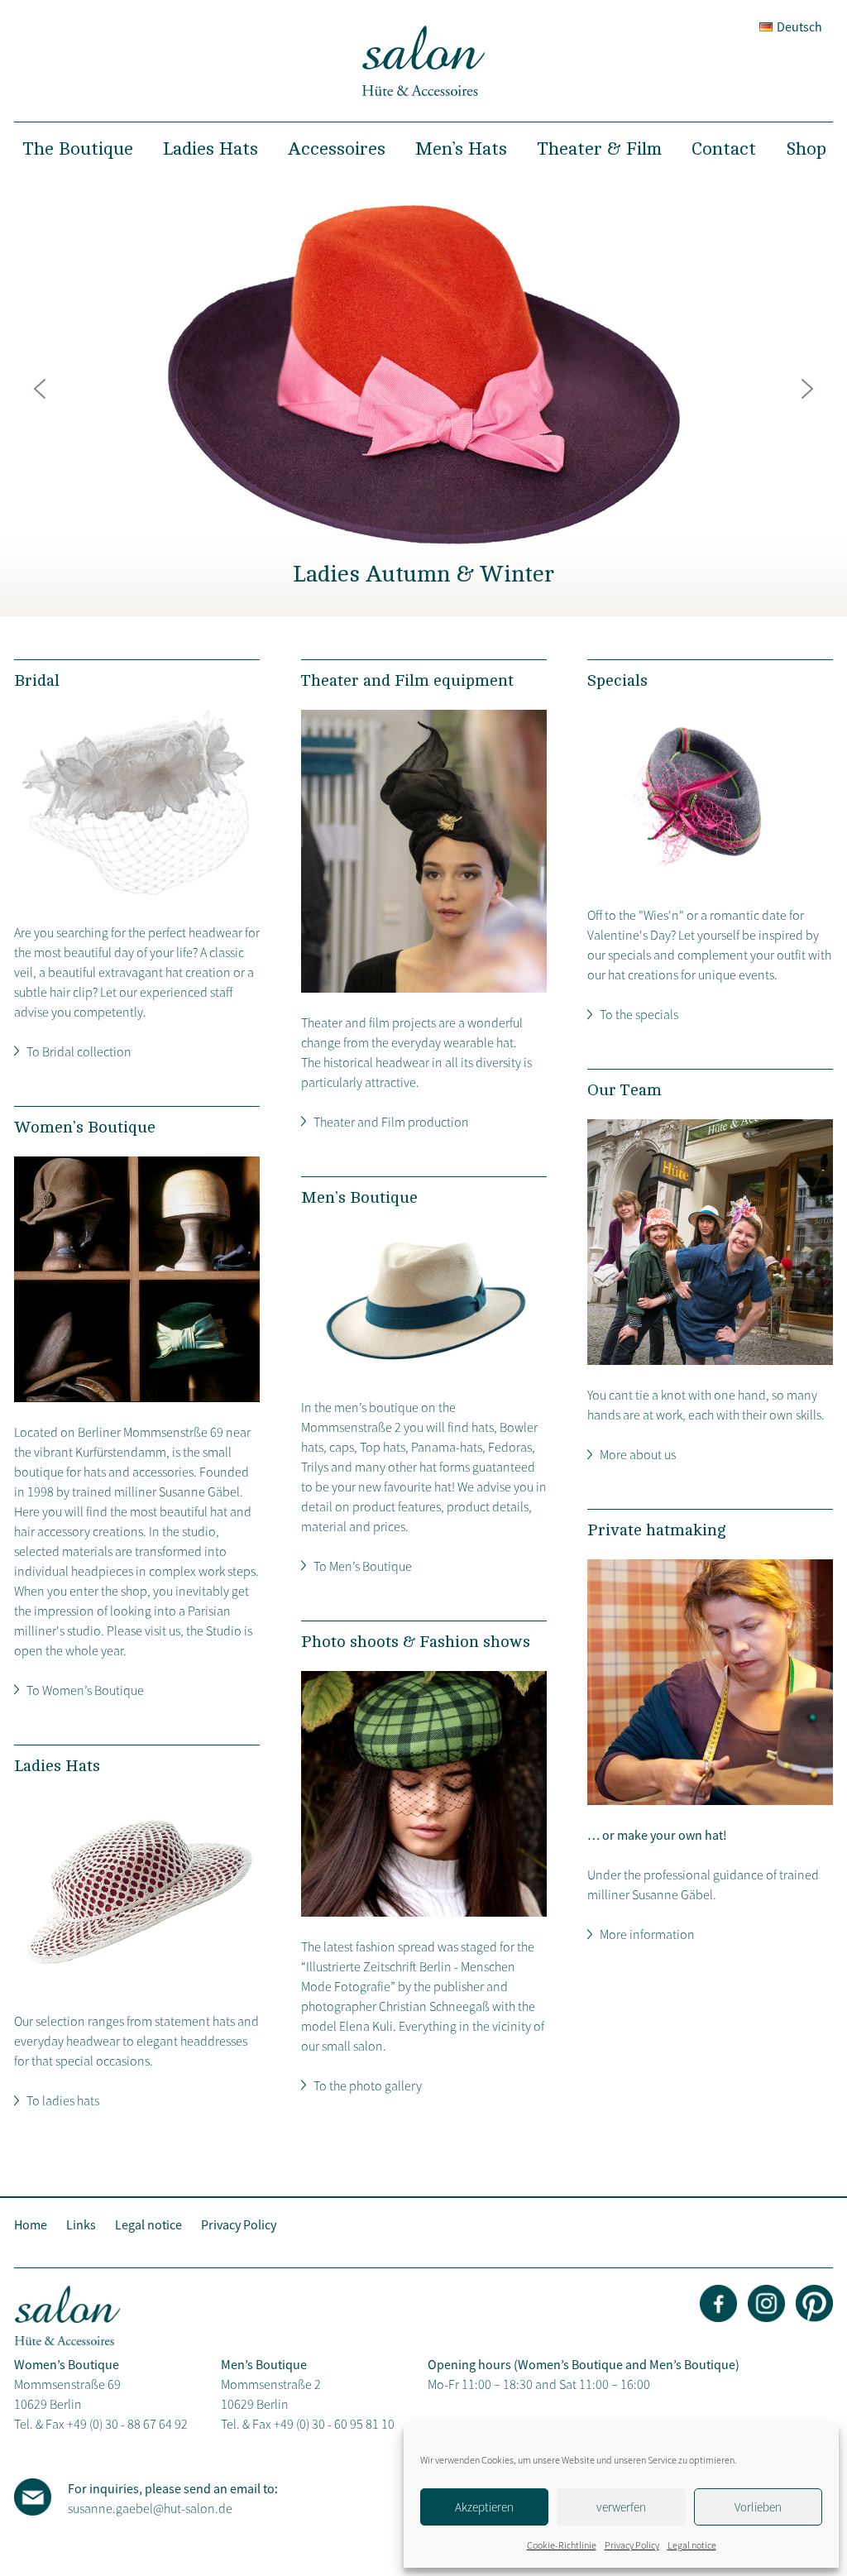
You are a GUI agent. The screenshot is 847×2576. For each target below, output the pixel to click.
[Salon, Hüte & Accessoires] (423, 92)
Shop (806, 149)
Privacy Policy (632, 2545)
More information (647, 1934)
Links (81, 2224)
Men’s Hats (461, 149)
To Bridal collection (79, 1051)
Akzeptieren (484, 2507)
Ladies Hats (211, 149)
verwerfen (621, 2507)
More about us (638, 1454)
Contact (724, 149)
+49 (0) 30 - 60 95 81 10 (334, 2424)
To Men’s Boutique (363, 1566)
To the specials (639, 1014)
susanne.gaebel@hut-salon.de (150, 2508)
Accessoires (337, 149)
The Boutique (78, 149)
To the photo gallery (368, 2085)
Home (31, 2224)
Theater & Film (599, 149)
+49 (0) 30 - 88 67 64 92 (127, 2424)
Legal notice (692, 2545)
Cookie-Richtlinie (562, 2545)
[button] (40, 389)
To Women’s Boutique (85, 1690)
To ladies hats (63, 2100)
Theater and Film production (391, 1122)
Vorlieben (758, 2507)
